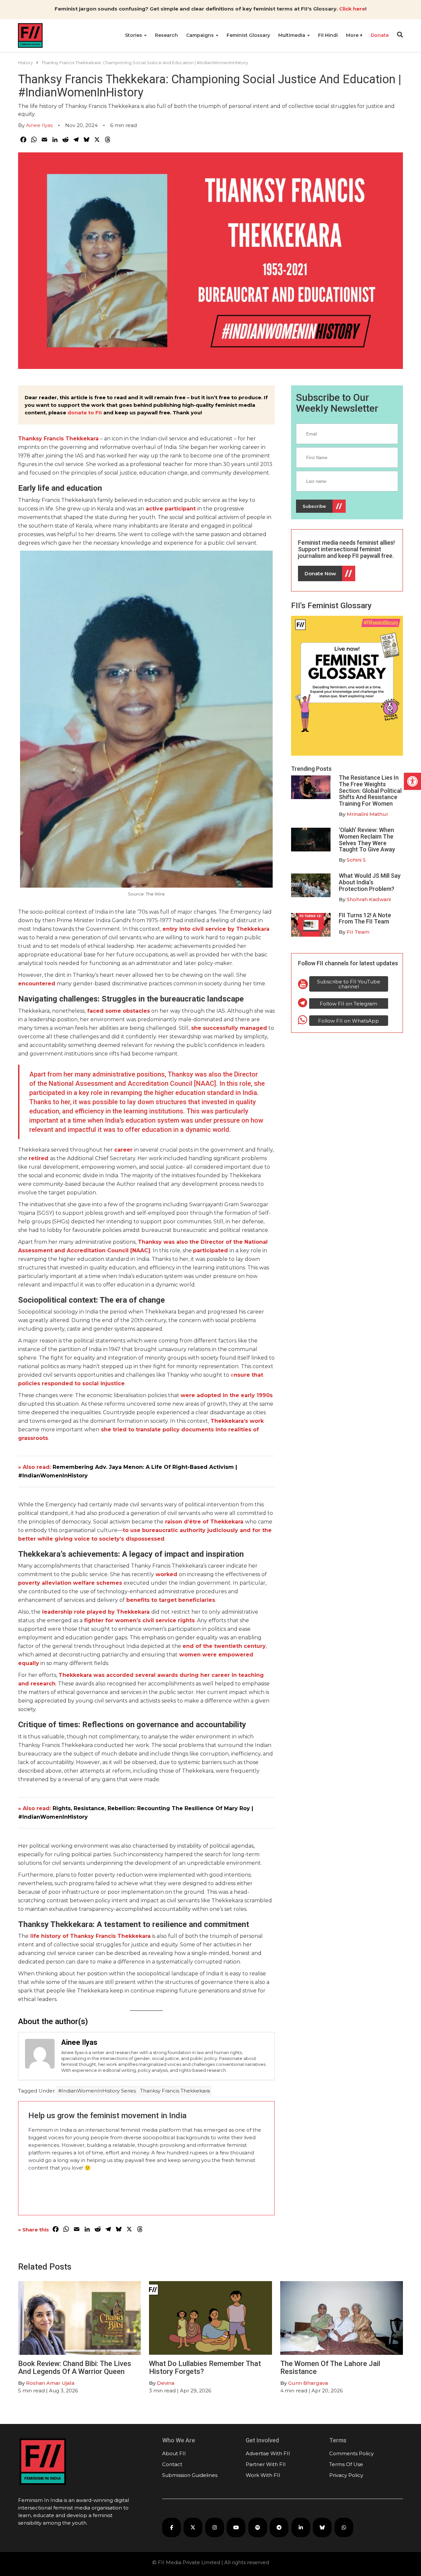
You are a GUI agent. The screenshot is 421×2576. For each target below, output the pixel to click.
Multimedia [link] (292, 35)
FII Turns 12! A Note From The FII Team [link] (365, 918)
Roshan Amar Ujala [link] (50, 2383)
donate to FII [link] (85, 413)
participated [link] (210, 1250)
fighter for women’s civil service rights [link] (139, 1620)
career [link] (123, 1150)
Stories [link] (134, 35)
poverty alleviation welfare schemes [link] (70, 1583)
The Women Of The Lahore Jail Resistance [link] (330, 2368)
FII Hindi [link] (328, 35)
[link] (412, 781)
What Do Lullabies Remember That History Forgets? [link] (205, 2368)
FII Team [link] (358, 932)
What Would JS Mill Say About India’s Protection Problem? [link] (370, 882)
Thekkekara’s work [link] (237, 1421)
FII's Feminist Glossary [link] (331, 606)
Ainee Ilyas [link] (39, 125)
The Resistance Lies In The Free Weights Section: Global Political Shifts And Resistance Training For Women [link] (370, 791)
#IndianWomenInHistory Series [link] (97, 2091)
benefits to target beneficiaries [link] (171, 1600)
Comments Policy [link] (351, 2453)
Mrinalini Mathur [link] (368, 814)
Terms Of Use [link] (346, 2464)
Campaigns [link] (201, 35)
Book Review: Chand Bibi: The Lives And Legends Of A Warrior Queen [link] (75, 2368)
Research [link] (166, 35)
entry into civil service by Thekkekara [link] (216, 929)
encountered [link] (37, 984)
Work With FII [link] (263, 2475)
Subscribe (314, 506)
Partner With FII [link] (266, 2464)
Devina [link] (166, 2383)
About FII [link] (174, 2453)
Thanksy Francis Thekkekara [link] (175, 2091)
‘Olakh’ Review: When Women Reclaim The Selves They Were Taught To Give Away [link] (367, 840)
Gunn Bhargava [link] (308, 2383)
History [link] (25, 63)
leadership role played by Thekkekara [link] (95, 1612)
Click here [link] (352, 9)
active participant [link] (171, 509)
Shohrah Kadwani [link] (369, 899)
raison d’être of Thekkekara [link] (203, 1522)
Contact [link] (172, 2464)
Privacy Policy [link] (346, 2475)
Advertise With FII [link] (268, 2453)
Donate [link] (380, 35)
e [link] (232, 1375)
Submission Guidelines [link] (190, 2475)
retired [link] (38, 1158)
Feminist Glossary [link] (248, 35)
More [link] (353, 35)
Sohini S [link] (356, 860)
